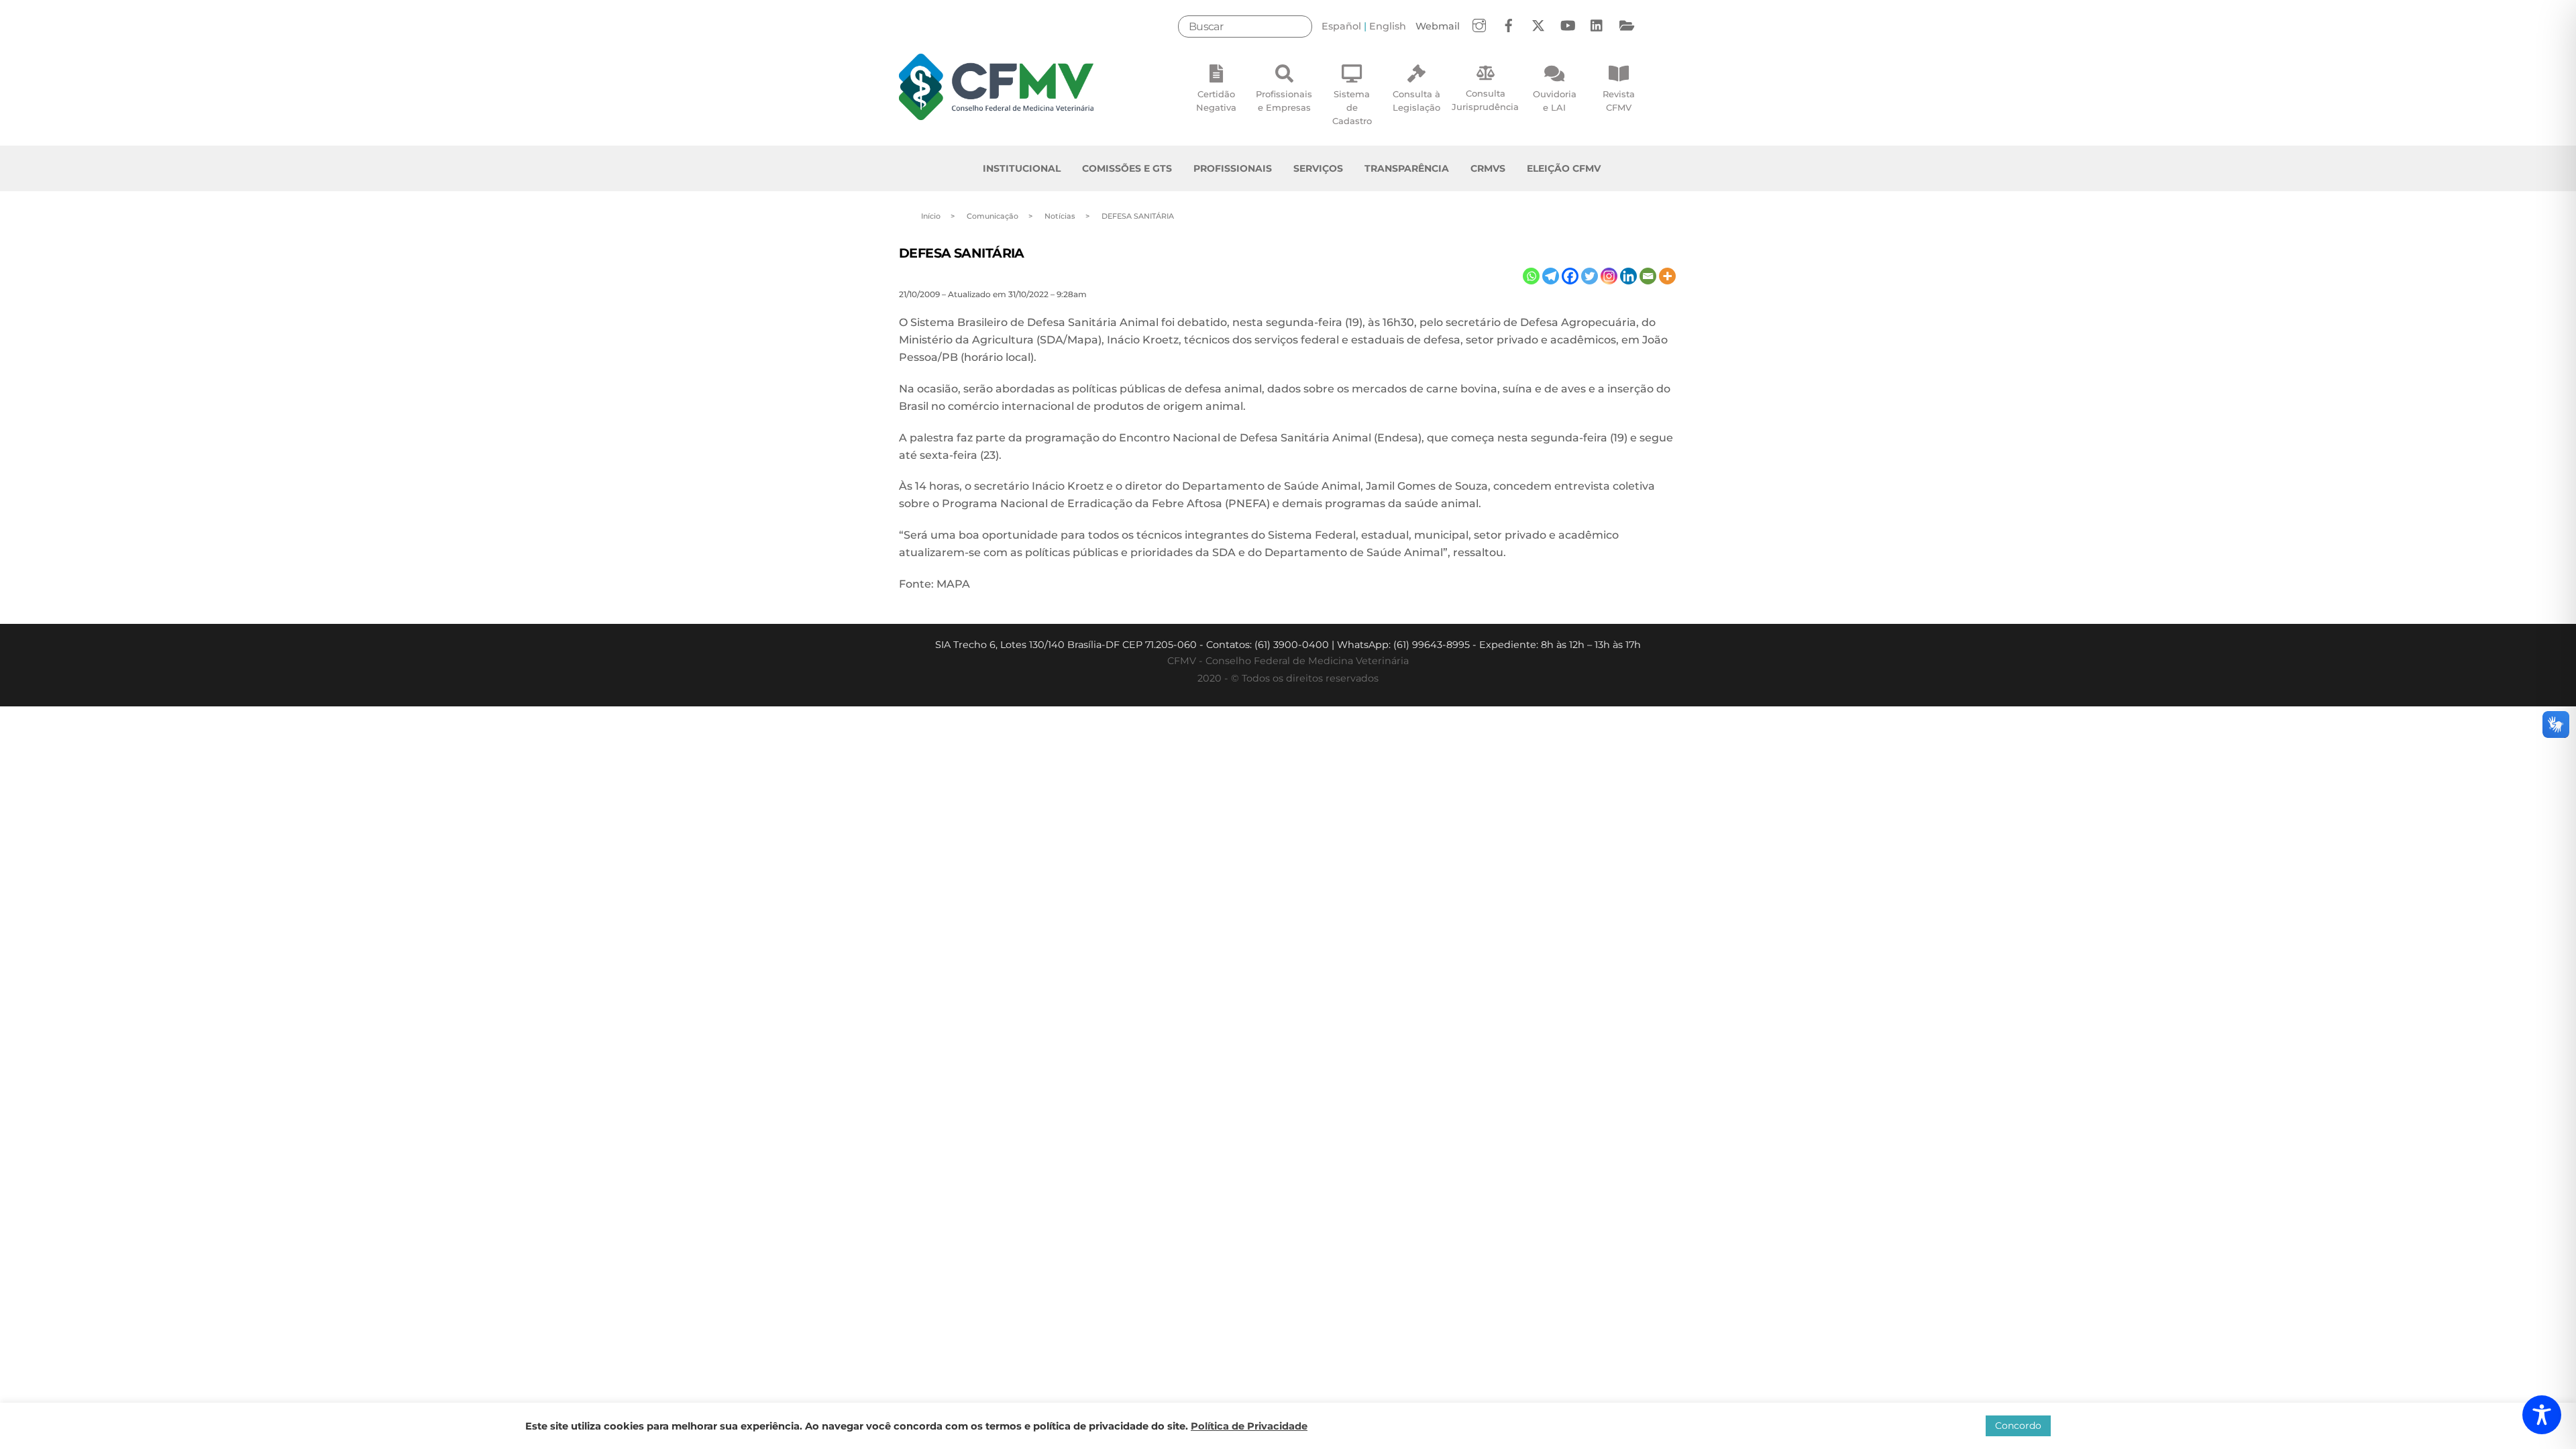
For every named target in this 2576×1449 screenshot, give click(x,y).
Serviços (1318, 168)
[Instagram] (1609, 276)
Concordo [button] (2018, 1426)
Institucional (1022, 168)
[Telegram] (1551, 276)
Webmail (1438, 26)
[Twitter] (1590, 276)
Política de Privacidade (1249, 1426)
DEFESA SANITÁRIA (962, 253)
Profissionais (1233, 168)
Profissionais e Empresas (1284, 101)
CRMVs (1488, 168)
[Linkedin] (1628, 276)
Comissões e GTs (1127, 168)
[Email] (1648, 276)
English (1388, 26)
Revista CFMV (1619, 101)
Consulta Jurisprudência (1485, 100)
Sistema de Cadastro (1352, 107)
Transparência (1407, 168)
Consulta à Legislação (1416, 101)
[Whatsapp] (1531, 276)
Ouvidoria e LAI (1555, 101)
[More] (1667, 276)
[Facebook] (1570, 276)
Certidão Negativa (1216, 101)
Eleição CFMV (1564, 168)
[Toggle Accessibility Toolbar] (2542, 1415)
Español (1341, 26)
